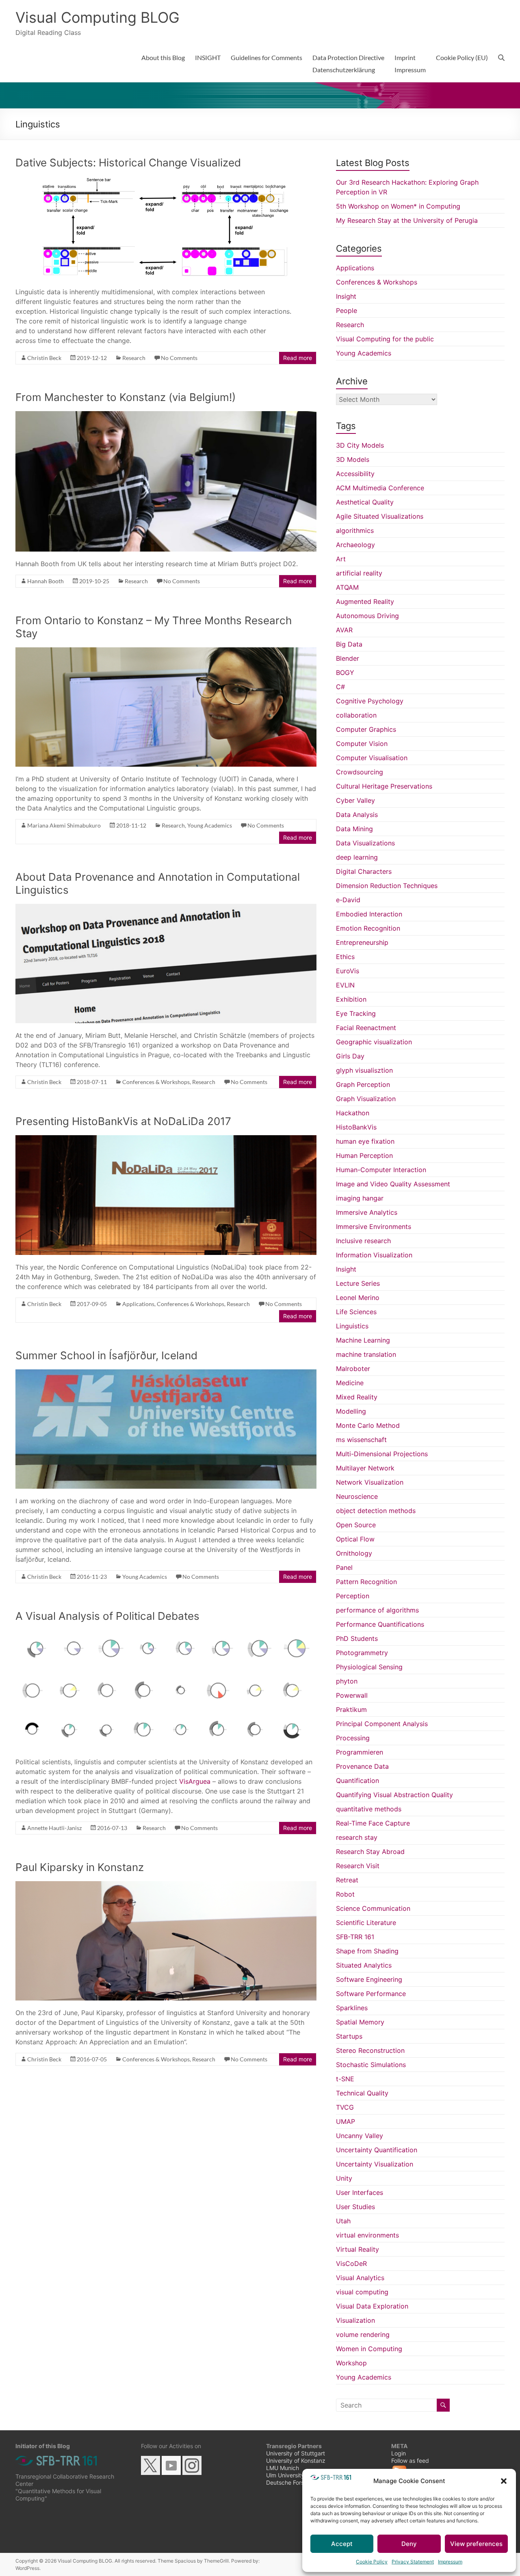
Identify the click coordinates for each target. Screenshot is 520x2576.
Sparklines (352, 2008)
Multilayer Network (365, 1468)
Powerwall (352, 1695)
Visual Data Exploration (372, 2306)
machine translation (366, 1354)
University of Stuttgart (296, 2453)
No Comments (179, 358)
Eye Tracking (356, 1013)
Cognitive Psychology (370, 701)
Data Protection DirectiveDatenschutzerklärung (348, 64)
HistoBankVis (356, 1127)
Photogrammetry (362, 1653)
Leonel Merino (358, 1298)
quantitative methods (369, 1809)
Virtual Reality (357, 2249)
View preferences (476, 2544)
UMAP (346, 2121)
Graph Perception (363, 1084)
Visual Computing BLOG (97, 17)
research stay (357, 1837)
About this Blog (163, 57)
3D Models (353, 459)
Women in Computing (369, 2349)
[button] (504, 2481)
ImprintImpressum (410, 64)
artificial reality (359, 573)
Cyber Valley (355, 800)
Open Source (356, 1525)
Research (134, 358)
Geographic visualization (374, 1042)
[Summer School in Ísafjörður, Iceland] (166, 1373)
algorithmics (355, 530)
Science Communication (373, 1908)
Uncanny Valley (360, 2136)
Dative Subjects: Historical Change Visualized (128, 163)
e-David (348, 900)
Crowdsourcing (360, 772)
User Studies (355, 2207)
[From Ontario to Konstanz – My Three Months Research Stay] (166, 651)
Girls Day (350, 1056)
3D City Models (360, 445)
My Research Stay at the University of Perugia (407, 220)
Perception (353, 1596)
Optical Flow (355, 1539)
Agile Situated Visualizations (380, 516)
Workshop (351, 2363)
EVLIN (345, 985)
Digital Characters (364, 871)
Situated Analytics (364, 1965)
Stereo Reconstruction (370, 2050)
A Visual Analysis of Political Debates (107, 1616)
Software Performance (371, 1994)
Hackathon (353, 1113)
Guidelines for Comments (266, 57)
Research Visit (358, 1866)
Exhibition (351, 999)
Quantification (357, 1781)
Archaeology (355, 545)
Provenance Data (362, 1766)
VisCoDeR (351, 2263)
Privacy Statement (413, 2562)
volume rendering (363, 2335)
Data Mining (354, 829)
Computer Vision (362, 744)
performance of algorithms (377, 1610)
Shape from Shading (367, 1951)
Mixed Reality (357, 1397)
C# (340, 687)
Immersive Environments (374, 1227)
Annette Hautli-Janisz (54, 1828)
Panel (344, 1567)
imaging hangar (360, 1198)
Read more (298, 358)
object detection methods (376, 1511)
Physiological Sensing (369, 1667)
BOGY (345, 673)
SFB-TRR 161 (355, 1937)
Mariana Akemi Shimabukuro (64, 825)
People (347, 310)
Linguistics (352, 1326)
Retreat (347, 1880)
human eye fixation (365, 1141)
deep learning (357, 857)
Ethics (345, 957)
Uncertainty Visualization (375, 2164)
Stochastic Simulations (371, 2065)
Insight (346, 296)
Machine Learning (363, 1340)
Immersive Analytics (367, 1212)
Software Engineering (369, 1979)
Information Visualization (374, 1255)
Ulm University (285, 2475)
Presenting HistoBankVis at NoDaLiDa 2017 (123, 1121)
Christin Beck (44, 358)
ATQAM (347, 587)
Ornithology (354, 1553)
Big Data (349, 644)
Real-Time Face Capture (373, 1823)
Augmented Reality (365, 601)
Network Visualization (370, 1482)
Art (341, 559)
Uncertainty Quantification (377, 2150)
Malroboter (353, 1369)
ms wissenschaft (361, 1440)
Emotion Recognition (368, 928)
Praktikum (351, 1709)
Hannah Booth (45, 581)
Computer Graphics (366, 729)
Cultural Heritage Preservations (384, 786)
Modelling (351, 1411)
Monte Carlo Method (368, 1425)
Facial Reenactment (366, 1028)
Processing (353, 1738)
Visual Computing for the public (385, 339)
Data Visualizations (365, 843)
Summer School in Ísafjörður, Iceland (106, 1355)
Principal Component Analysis (382, 1724)
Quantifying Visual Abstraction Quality (394, 1795)
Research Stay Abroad (370, 1852)
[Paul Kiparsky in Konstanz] (166, 1885)
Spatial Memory (360, 2022)
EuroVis (348, 971)
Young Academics (210, 825)
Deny (409, 2544)
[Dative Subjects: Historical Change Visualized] (166, 181)
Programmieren (360, 1752)
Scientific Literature (366, 1923)
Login (399, 2453)
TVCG (345, 2107)
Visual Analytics (360, 2278)
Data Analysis (357, 815)
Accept (342, 2544)
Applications (138, 1304)
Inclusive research (363, 1241)
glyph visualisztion (364, 1070)
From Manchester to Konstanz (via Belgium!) (126, 397)
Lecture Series (358, 1283)
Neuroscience (357, 1496)
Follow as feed (410, 2461)
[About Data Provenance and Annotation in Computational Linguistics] (166, 908)
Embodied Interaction (369, 914)
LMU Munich (283, 2468)
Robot (345, 1894)
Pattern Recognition (366, 1582)
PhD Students (357, 1638)
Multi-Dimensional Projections (382, 1454)
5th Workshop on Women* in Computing (398, 206)
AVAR (344, 630)
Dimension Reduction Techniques (387, 886)
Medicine (350, 1383)
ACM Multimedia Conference (380, 488)
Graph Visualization (366, 1099)
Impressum (450, 2562)
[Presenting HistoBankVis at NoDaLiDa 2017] (166, 1139)
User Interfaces (360, 2192)
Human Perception (364, 1155)
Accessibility (355, 474)
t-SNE (345, 2079)
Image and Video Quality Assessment (393, 1184)
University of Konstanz (296, 2461)
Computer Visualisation (372, 758)
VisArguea (195, 1781)
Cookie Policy (372, 2562)
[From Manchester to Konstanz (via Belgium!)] (166, 415)
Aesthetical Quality (365, 502)
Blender (348, 658)
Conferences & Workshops (156, 1082)
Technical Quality (362, 2093)
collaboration (356, 715)
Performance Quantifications (380, 1624)
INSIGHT (208, 57)
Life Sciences (356, 1312)
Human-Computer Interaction (381, 1170)
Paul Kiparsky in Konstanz (80, 1867)
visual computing (362, 2292)
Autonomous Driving (367, 616)
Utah (343, 2221)
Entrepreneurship (362, 942)
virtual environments (367, 2235)
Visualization (355, 2320)
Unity (344, 2178)
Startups (349, 2036)
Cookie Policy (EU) (462, 57)
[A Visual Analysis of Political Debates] (166, 1634)
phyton (347, 1681)
